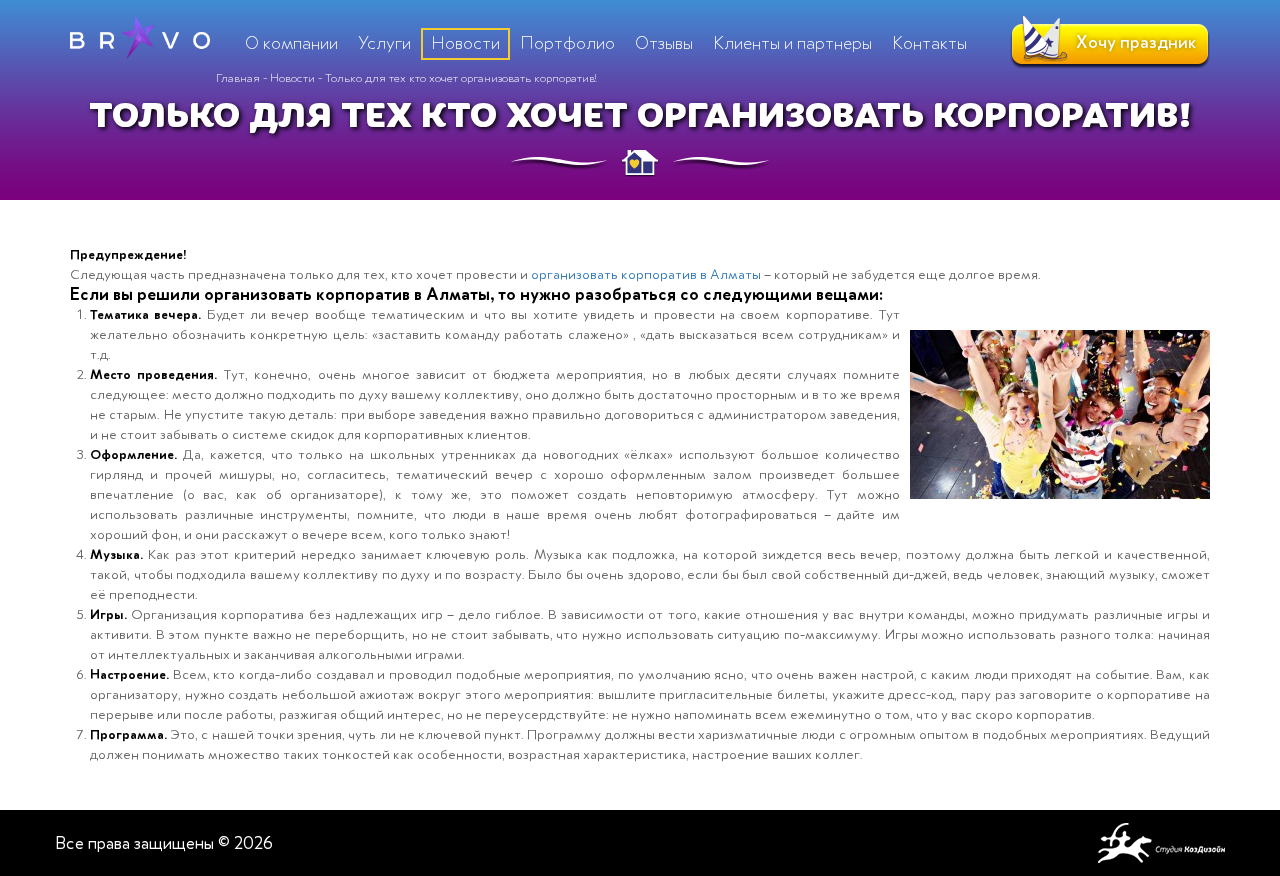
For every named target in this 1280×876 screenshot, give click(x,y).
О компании (291, 43)
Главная (238, 78)
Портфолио (567, 43)
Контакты (929, 43)
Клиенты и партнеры (792, 43)
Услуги (384, 43)
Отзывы (664, 43)
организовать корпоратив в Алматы (646, 274)
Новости (292, 78)
